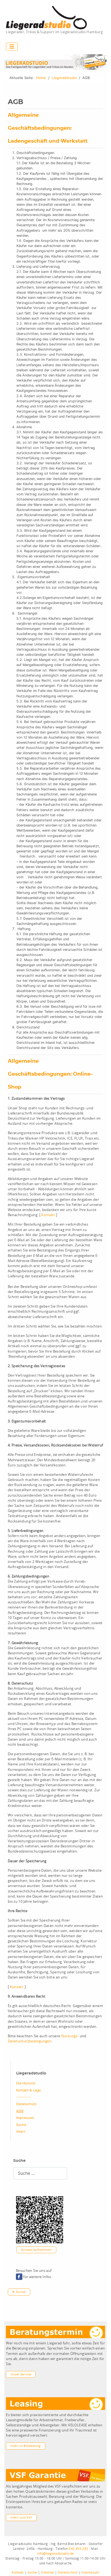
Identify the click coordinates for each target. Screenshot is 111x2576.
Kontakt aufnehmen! (36, 2250)
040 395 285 (78, 2549)
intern (21, 2131)
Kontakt (48, 1215)
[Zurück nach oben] (103, 2567)
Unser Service (21, 2374)
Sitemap (48, 2572)
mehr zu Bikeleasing (25, 2446)
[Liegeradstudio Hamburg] (46, 18)
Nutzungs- (70, 2036)
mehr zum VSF (21, 2518)
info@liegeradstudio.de (56, 2554)
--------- (23, 2097)
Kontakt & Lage (28, 2090)
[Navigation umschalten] (12, 47)
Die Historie (26, 2083)
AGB (20, 2111)
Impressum (25, 2118)
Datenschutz (26, 2104)
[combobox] (40, 2173)
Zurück (20, 2292)
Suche (21, 2125)
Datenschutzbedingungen (30, 2041)
